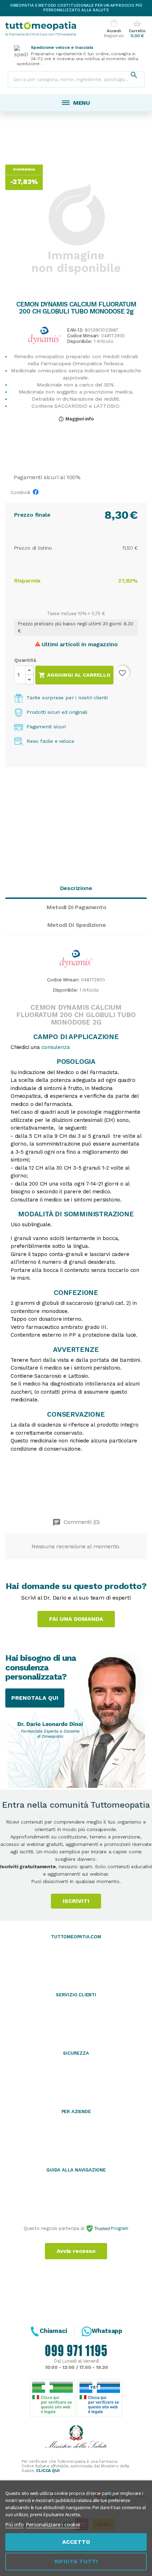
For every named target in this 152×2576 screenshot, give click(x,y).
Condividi (37, 494)
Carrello (137, 29)
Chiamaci (53, 2331)
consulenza (55, 1047)
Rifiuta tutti (76, 2561)
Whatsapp (107, 2331)
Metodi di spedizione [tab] (77, 925)
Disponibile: (80, 342)
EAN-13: (75, 330)
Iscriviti (76, 1901)
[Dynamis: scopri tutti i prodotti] (45, 335)
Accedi (114, 29)
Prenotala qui (35, 1698)
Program (119, 2228)
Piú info (14, 2524)
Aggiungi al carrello (74, 675)
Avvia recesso (76, 2251)
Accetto (76, 2542)
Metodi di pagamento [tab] (76, 907)
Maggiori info (76, 419)
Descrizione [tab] (76, 888)
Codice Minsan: (83, 336)
